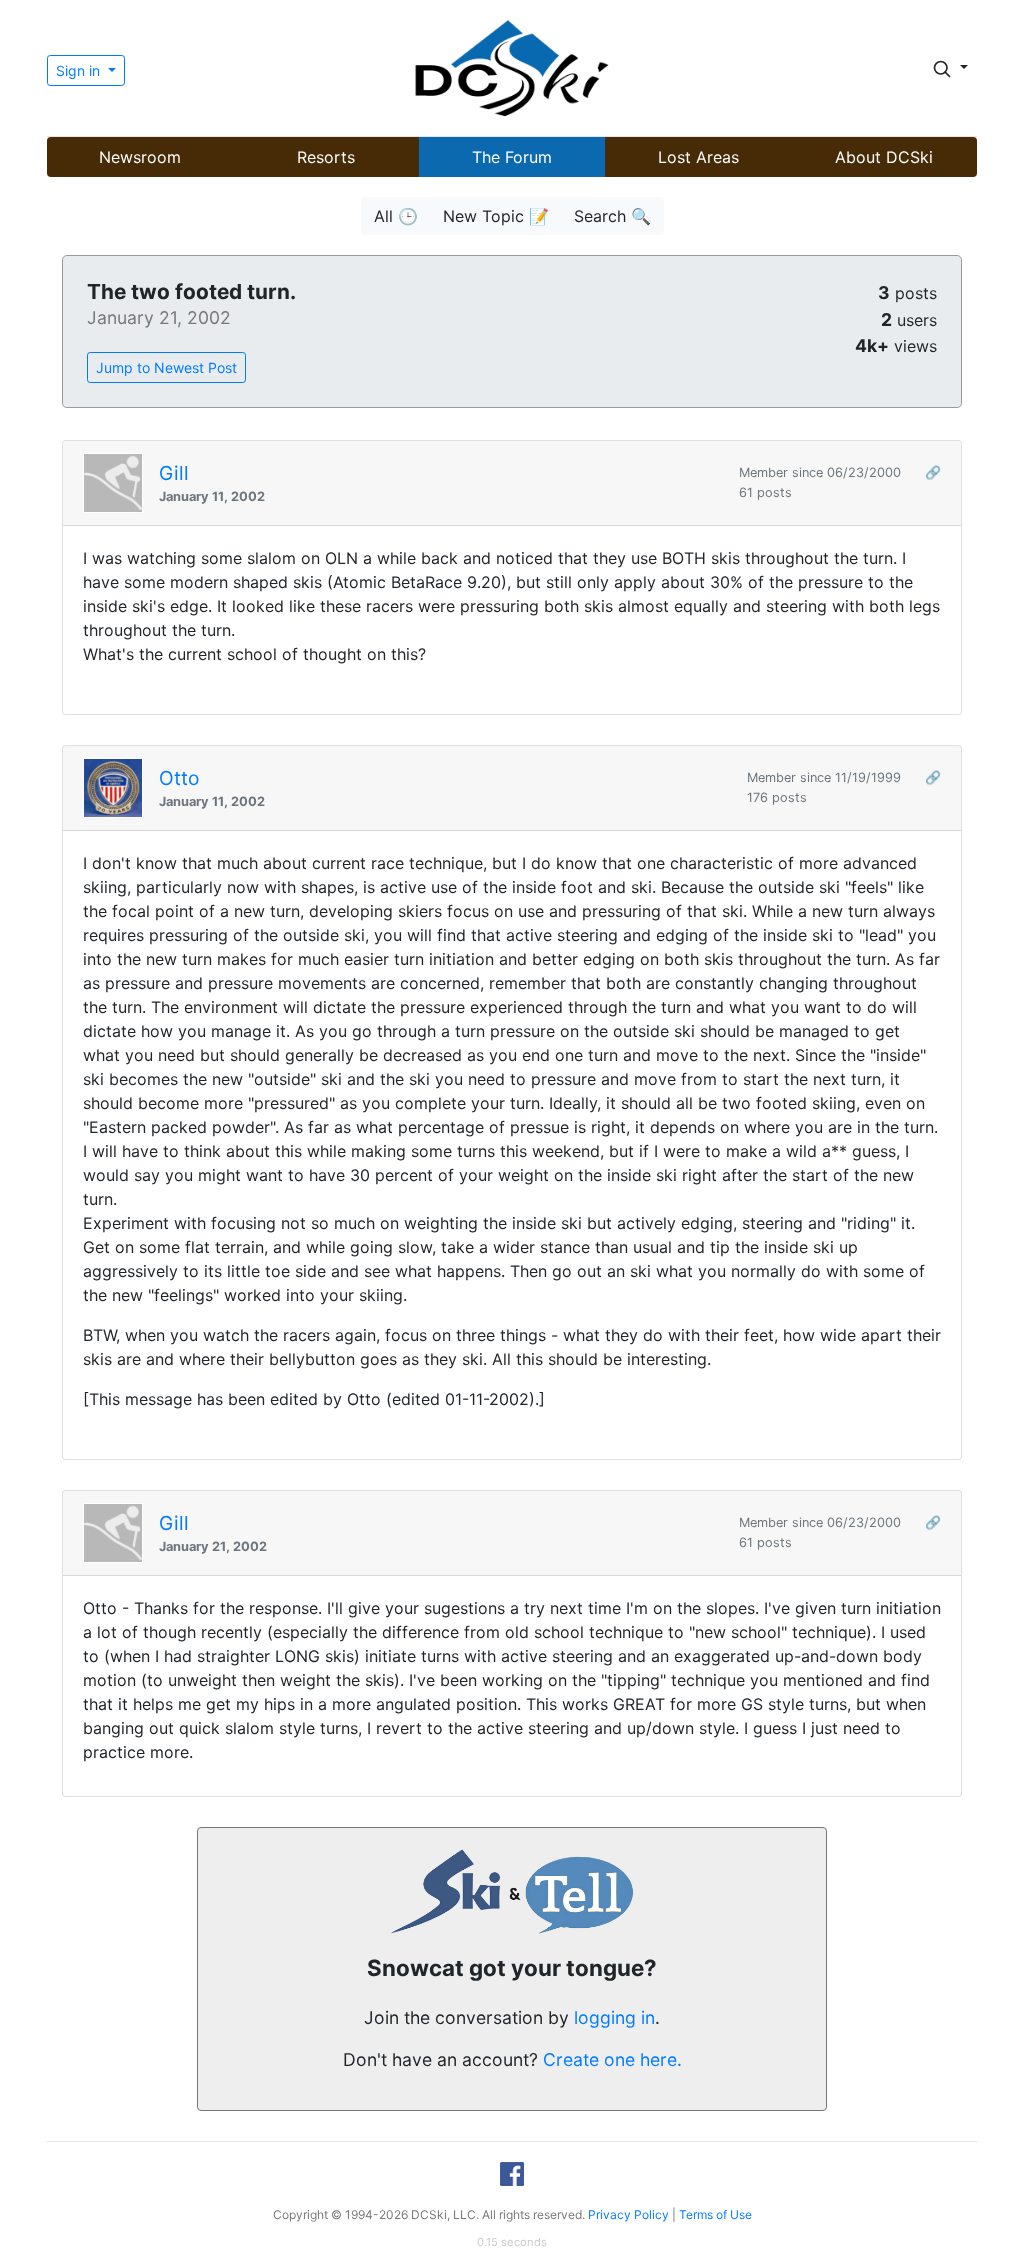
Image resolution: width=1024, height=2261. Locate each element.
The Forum (512, 157)
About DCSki (884, 157)
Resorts (326, 157)
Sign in (80, 70)
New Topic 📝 (496, 216)
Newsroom (140, 157)
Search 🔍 (612, 216)
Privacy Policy (628, 2214)
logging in (614, 2017)
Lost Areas (698, 157)
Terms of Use (715, 2214)
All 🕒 (396, 216)
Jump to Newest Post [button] (166, 367)
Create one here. (612, 2059)
